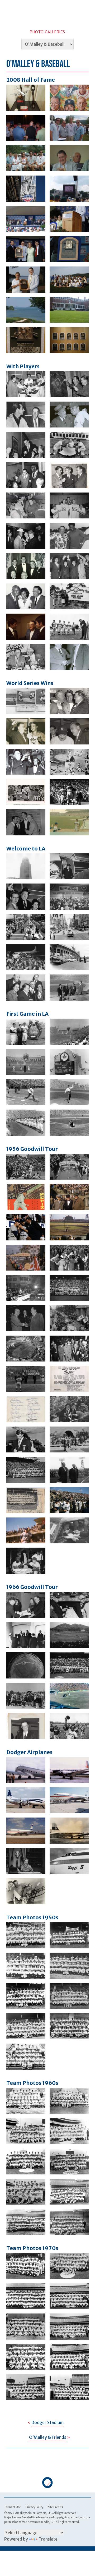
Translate (48, 2539)
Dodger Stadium (47, 2422)
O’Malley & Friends (48, 2437)
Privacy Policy (34, 2507)
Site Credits (55, 2507)
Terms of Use (13, 2507)
